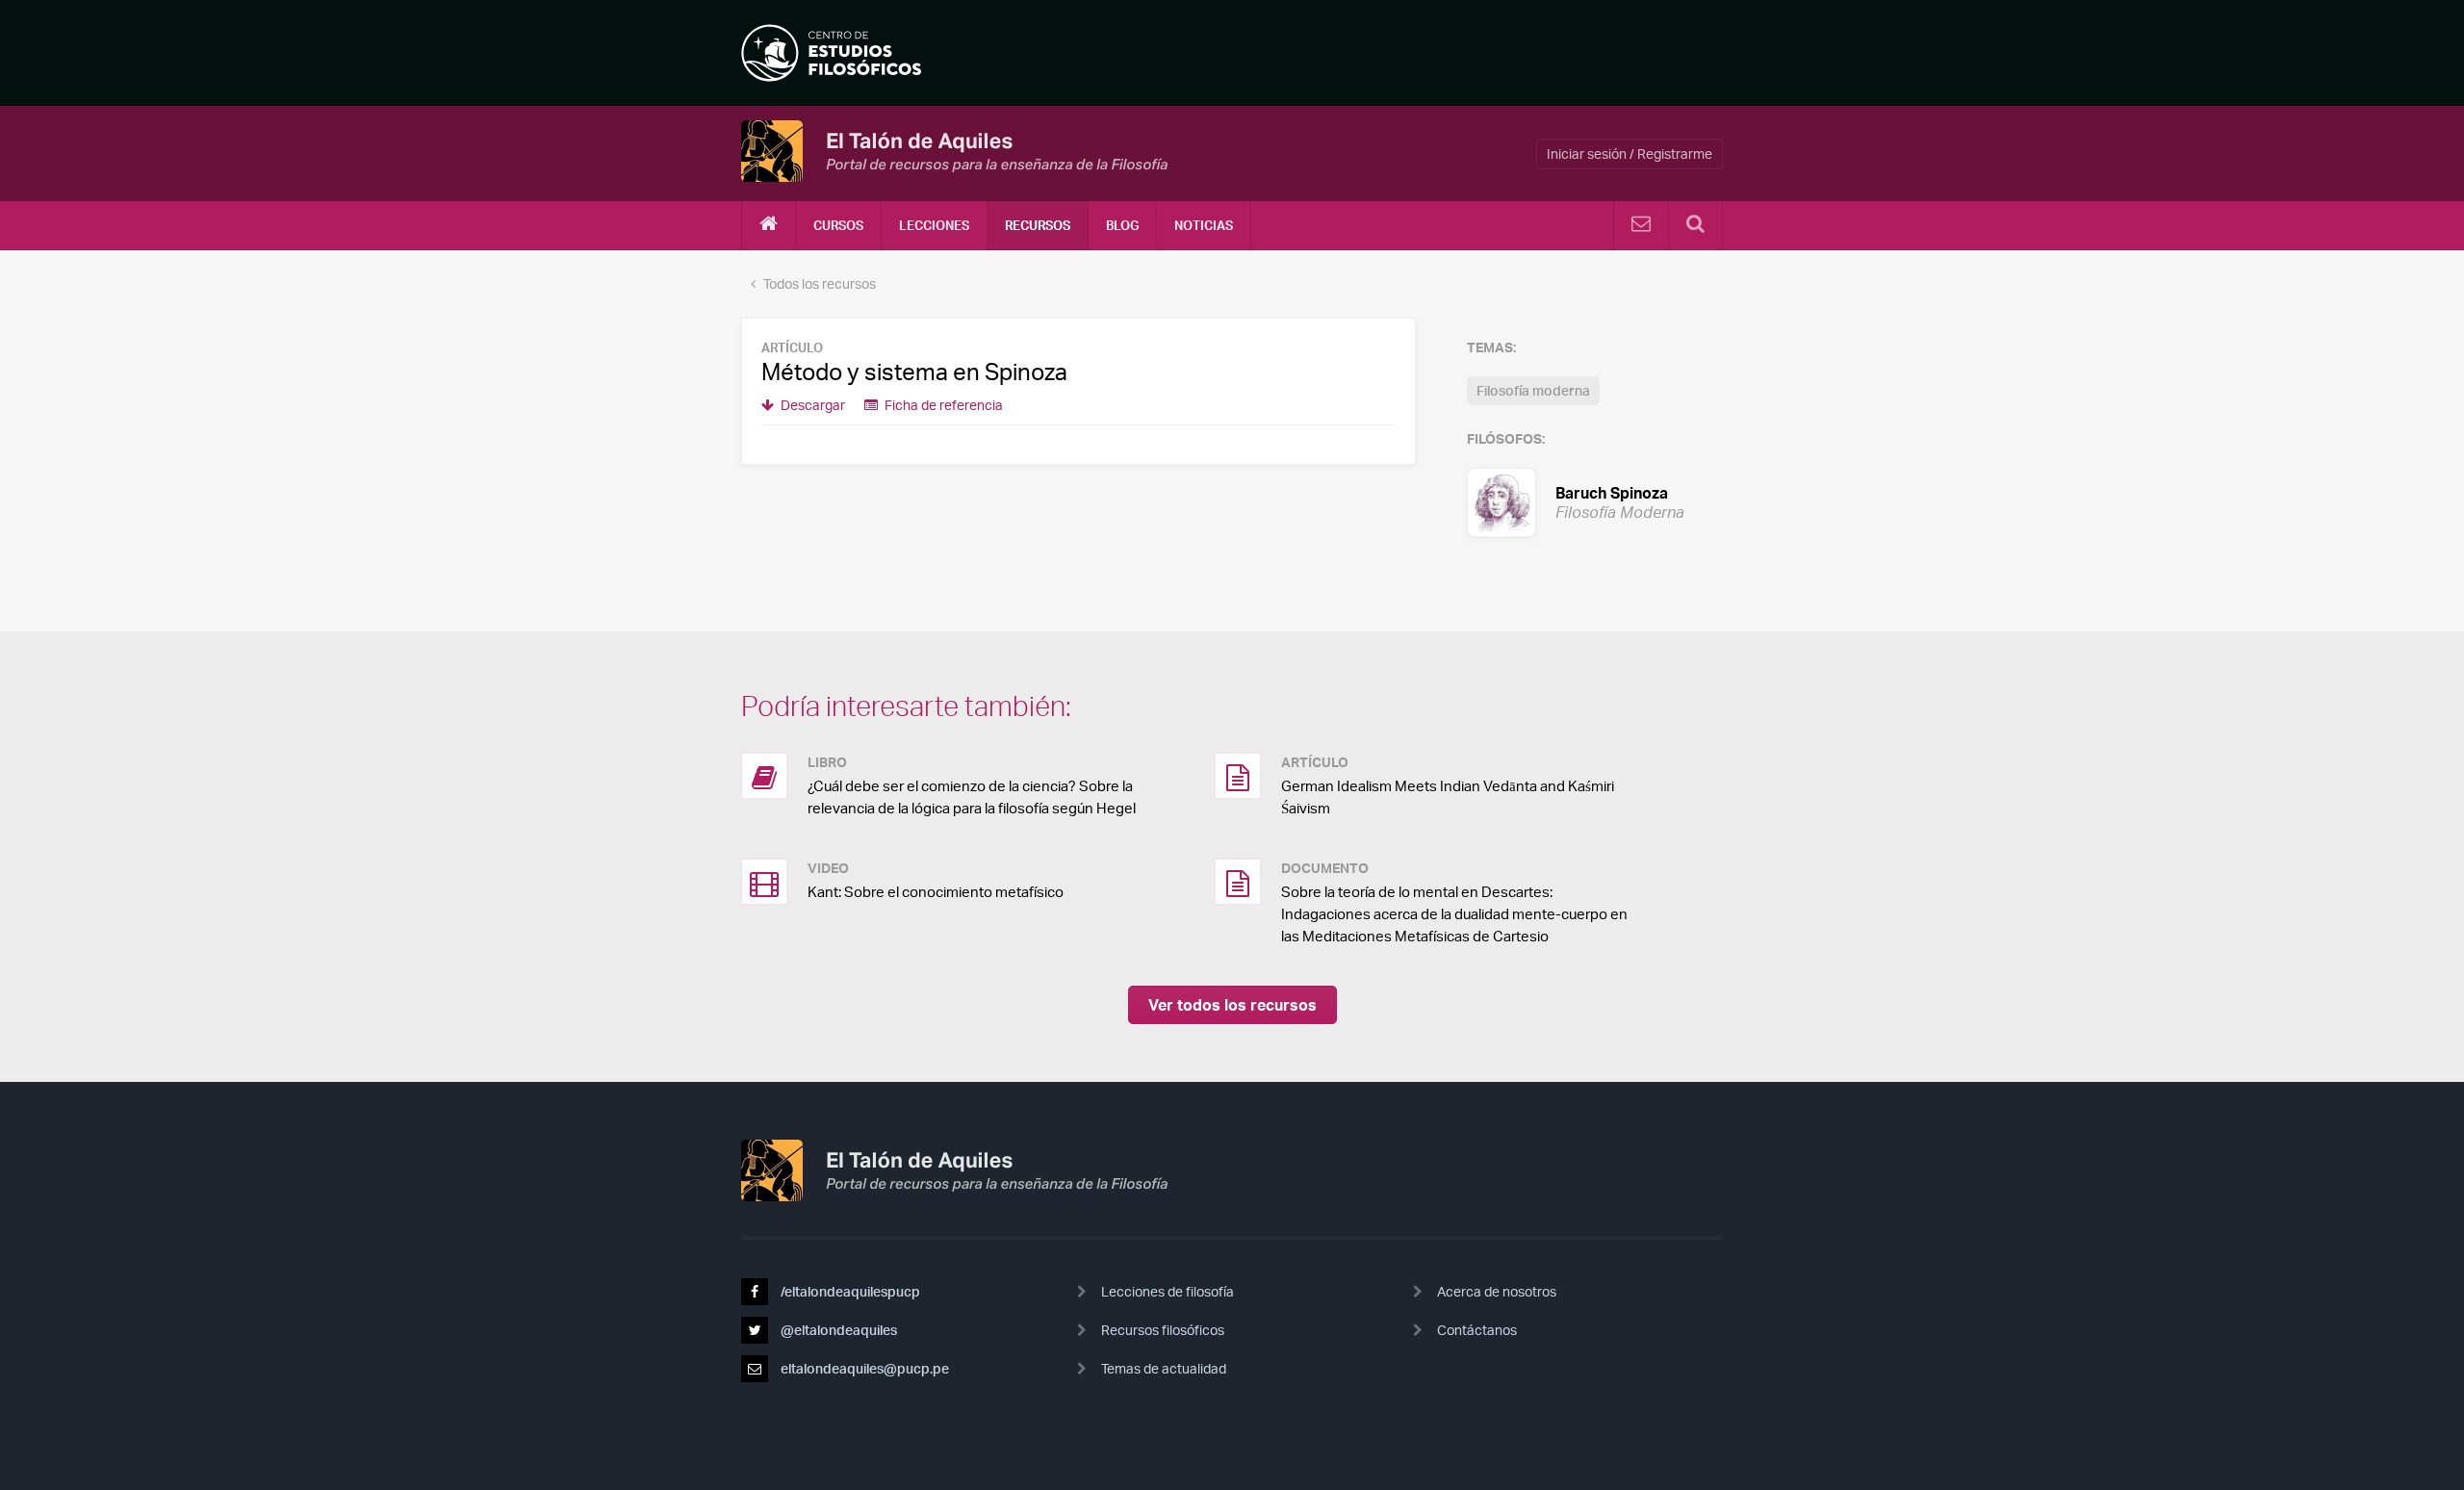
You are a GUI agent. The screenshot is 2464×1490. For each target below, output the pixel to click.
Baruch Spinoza (1595, 501)
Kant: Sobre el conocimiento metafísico (936, 892)
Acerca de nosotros (1497, 1291)
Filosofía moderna (1533, 390)
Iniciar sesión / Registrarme (1630, 154)
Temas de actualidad (1164, 1368)
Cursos (838, 225)
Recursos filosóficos (1163, 1330)
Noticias (1204, 225)
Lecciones (934, 225)
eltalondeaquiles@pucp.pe (863, 1368)
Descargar (811, 405)
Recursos (1038, 225)
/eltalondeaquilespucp (849, 1291)
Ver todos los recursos (1232, 1005)
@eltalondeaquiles (837, 1330)
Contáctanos (1477, 1330)
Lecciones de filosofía (1168, 1291)
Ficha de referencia (942, 405)
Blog (1122, 225)
